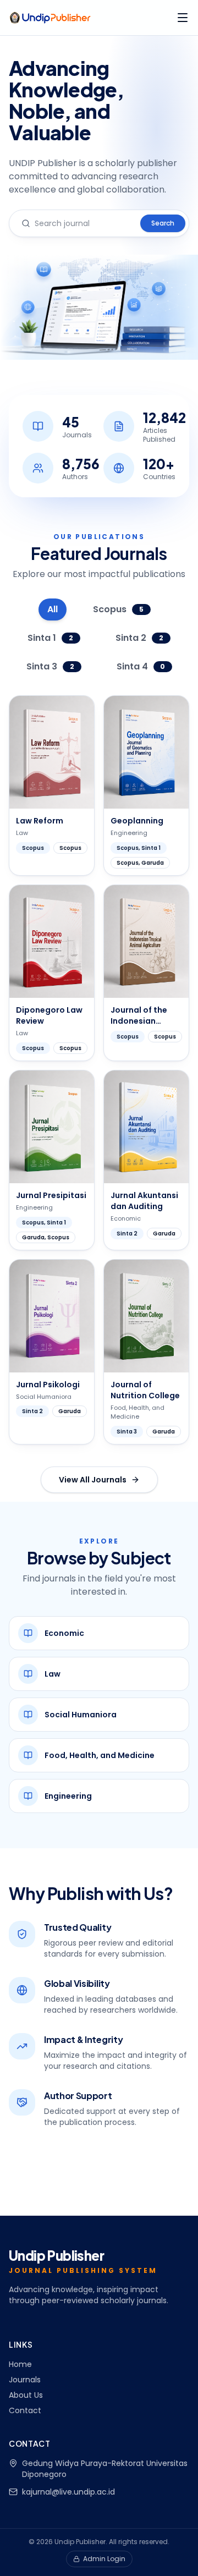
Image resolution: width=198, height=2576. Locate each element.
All (53, 609)
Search (163, 223)
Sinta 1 (50, 638)
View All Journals (93, 1480)
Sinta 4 (141, 666)
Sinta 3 (50, 666)
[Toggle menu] (183, 18)
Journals (25, 2380)
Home (20, 2364)
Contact (25, 2410)
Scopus (118, 609)
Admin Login (104, 2559)
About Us (26, 2395)
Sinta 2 (139, 638)
